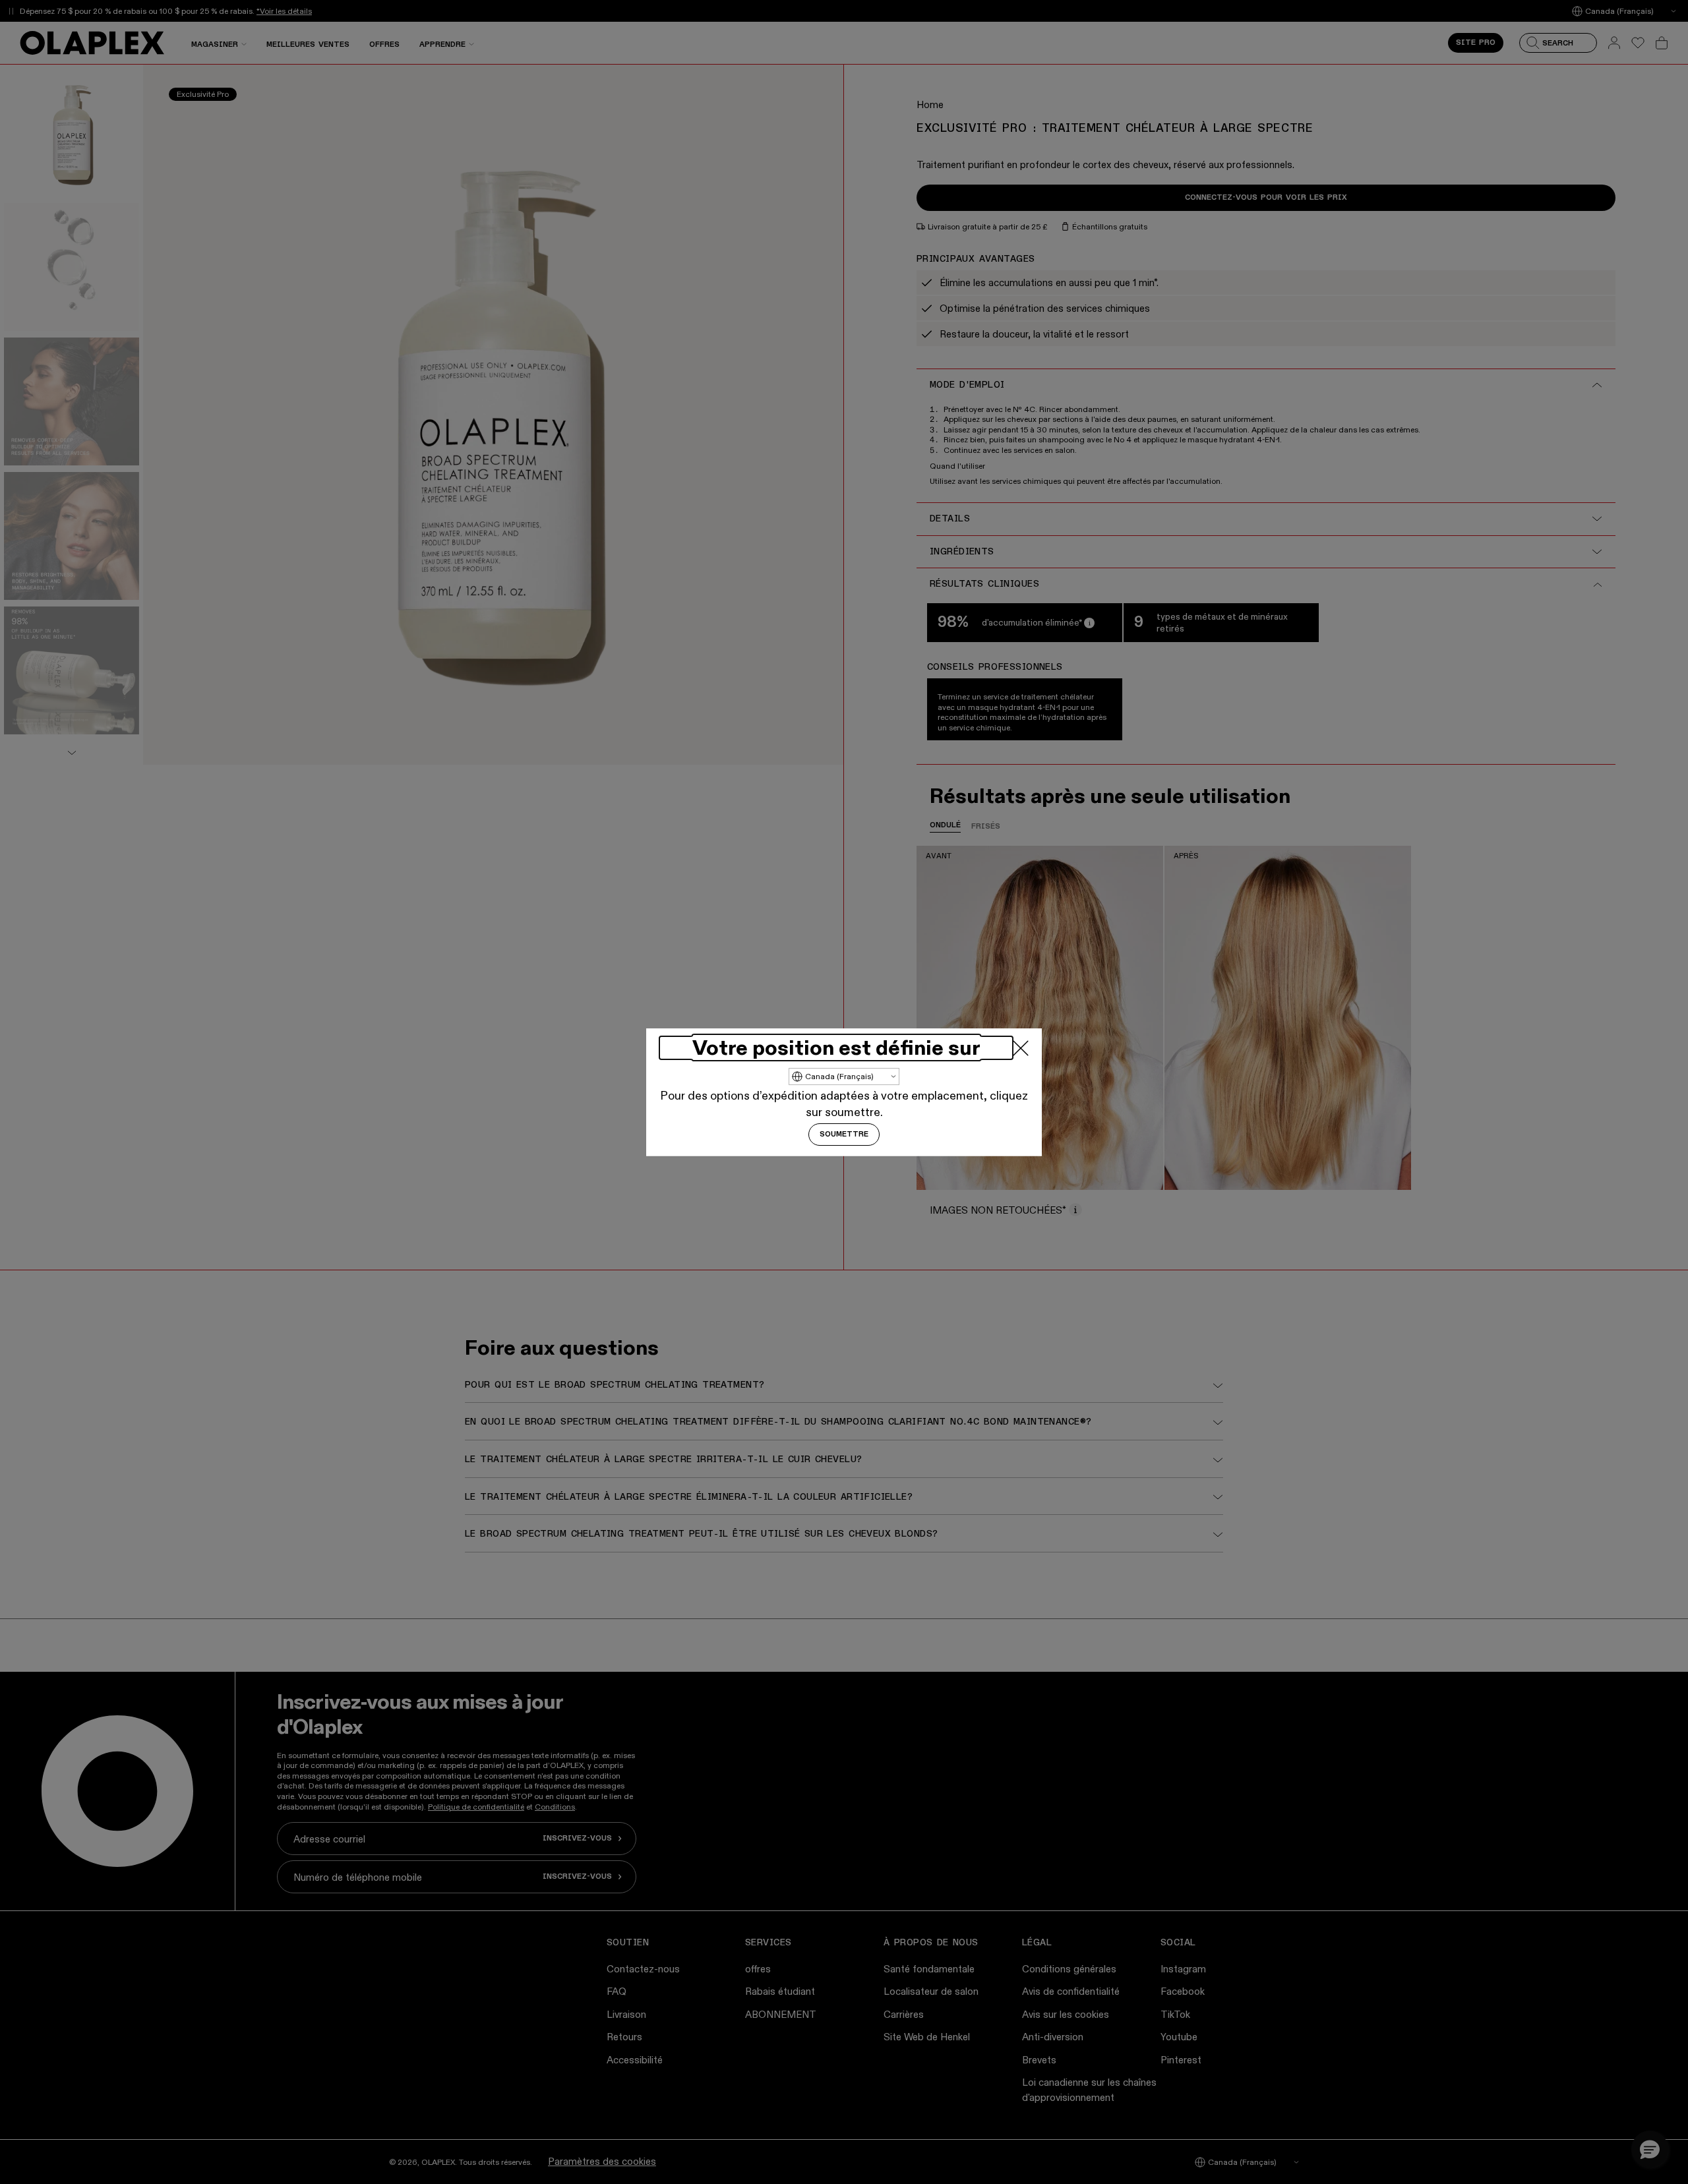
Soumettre (844, 1135)
